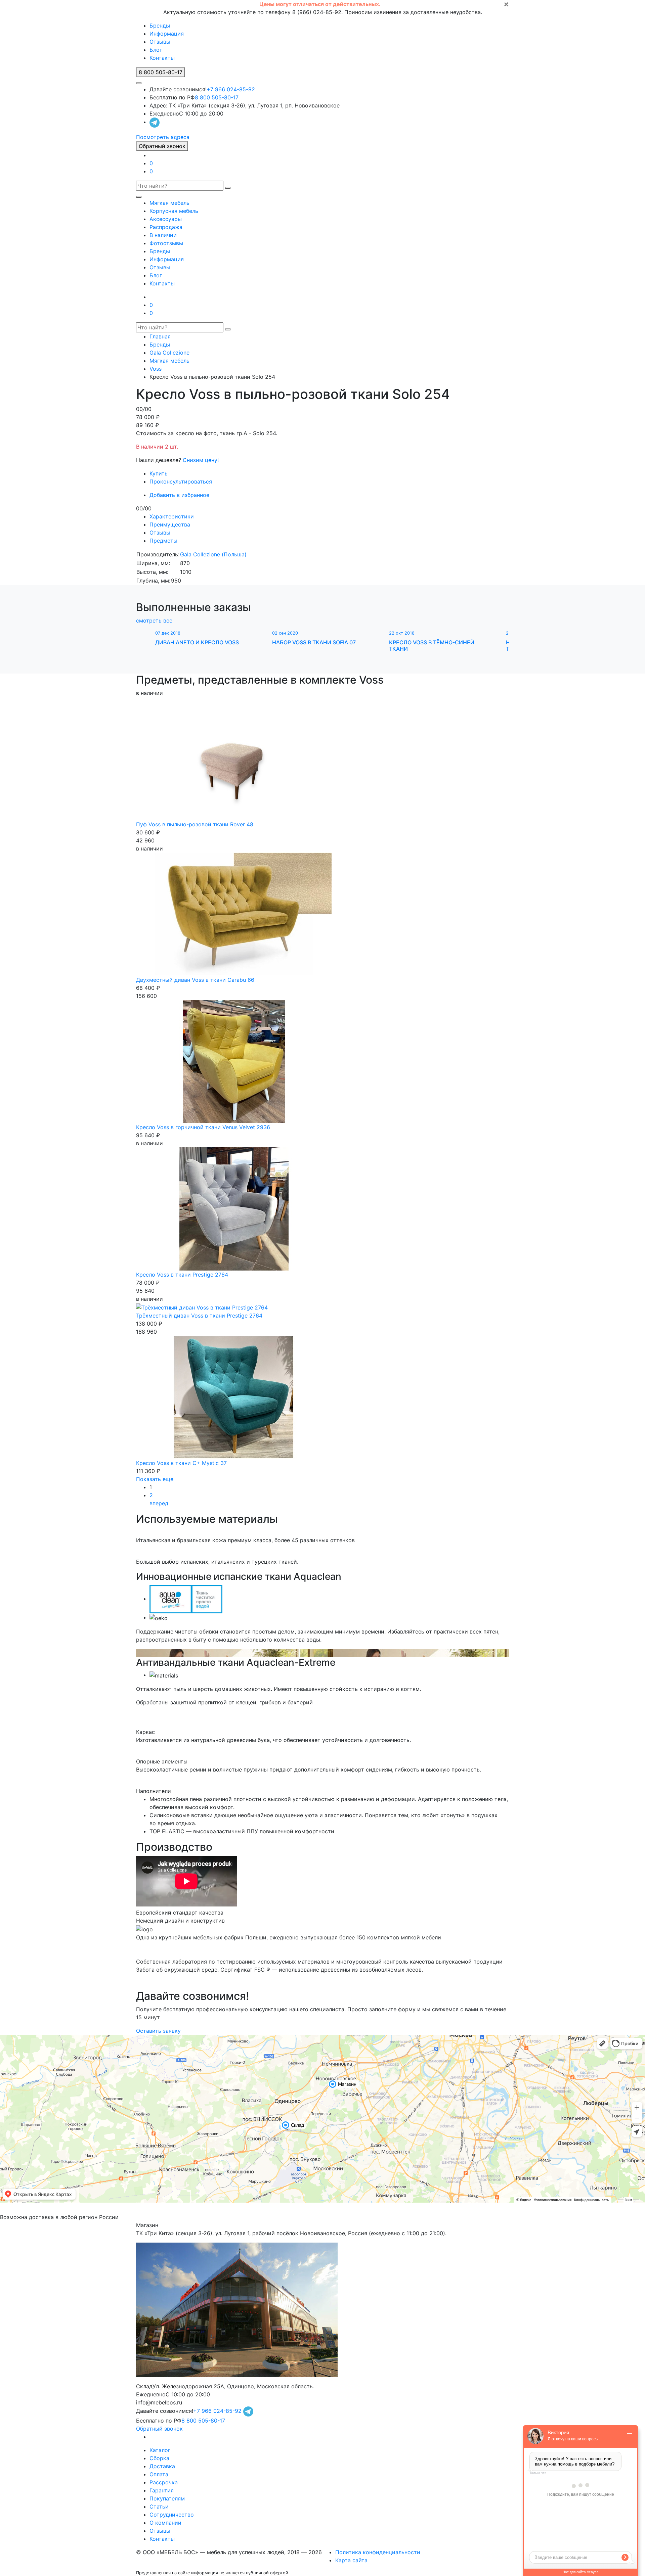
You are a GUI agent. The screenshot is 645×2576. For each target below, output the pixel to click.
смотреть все (154, 620)
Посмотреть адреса (163, 137)
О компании (165, 2523)
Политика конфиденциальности (378, 2552)
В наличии (163, 235)
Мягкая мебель (169, 203)
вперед (159, 1503)
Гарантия (162, 2490)
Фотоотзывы (166, 243)
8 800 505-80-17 (217, 97)
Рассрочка (164, 2482)
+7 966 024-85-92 (231, 89)
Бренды (160, 26)
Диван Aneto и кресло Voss (197, 642)
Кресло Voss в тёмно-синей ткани (432, 646)
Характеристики (172, 516)
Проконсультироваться (181, 481)
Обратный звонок (162, 146)
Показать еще (155, 1479)
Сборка (159, 2458)
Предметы (163, 541)
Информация (167, 34)
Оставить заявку (158, 2031)
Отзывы (160, 42)
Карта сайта (351, 2560)
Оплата (159, 2474)
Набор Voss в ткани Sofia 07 (314, 642)
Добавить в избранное (179, 495)
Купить (159, 473)
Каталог (160, 2450)
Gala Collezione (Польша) (213, 554)
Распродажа (166, 227)
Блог (156, 50)
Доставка (162, 2466)
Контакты (162, 58)
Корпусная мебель (174, 211)
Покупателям (167, 2498)
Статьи (159, 2506)
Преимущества (170, 524)
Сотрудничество (172, 2515)
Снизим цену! (201, 460)
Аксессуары (166, 219)
